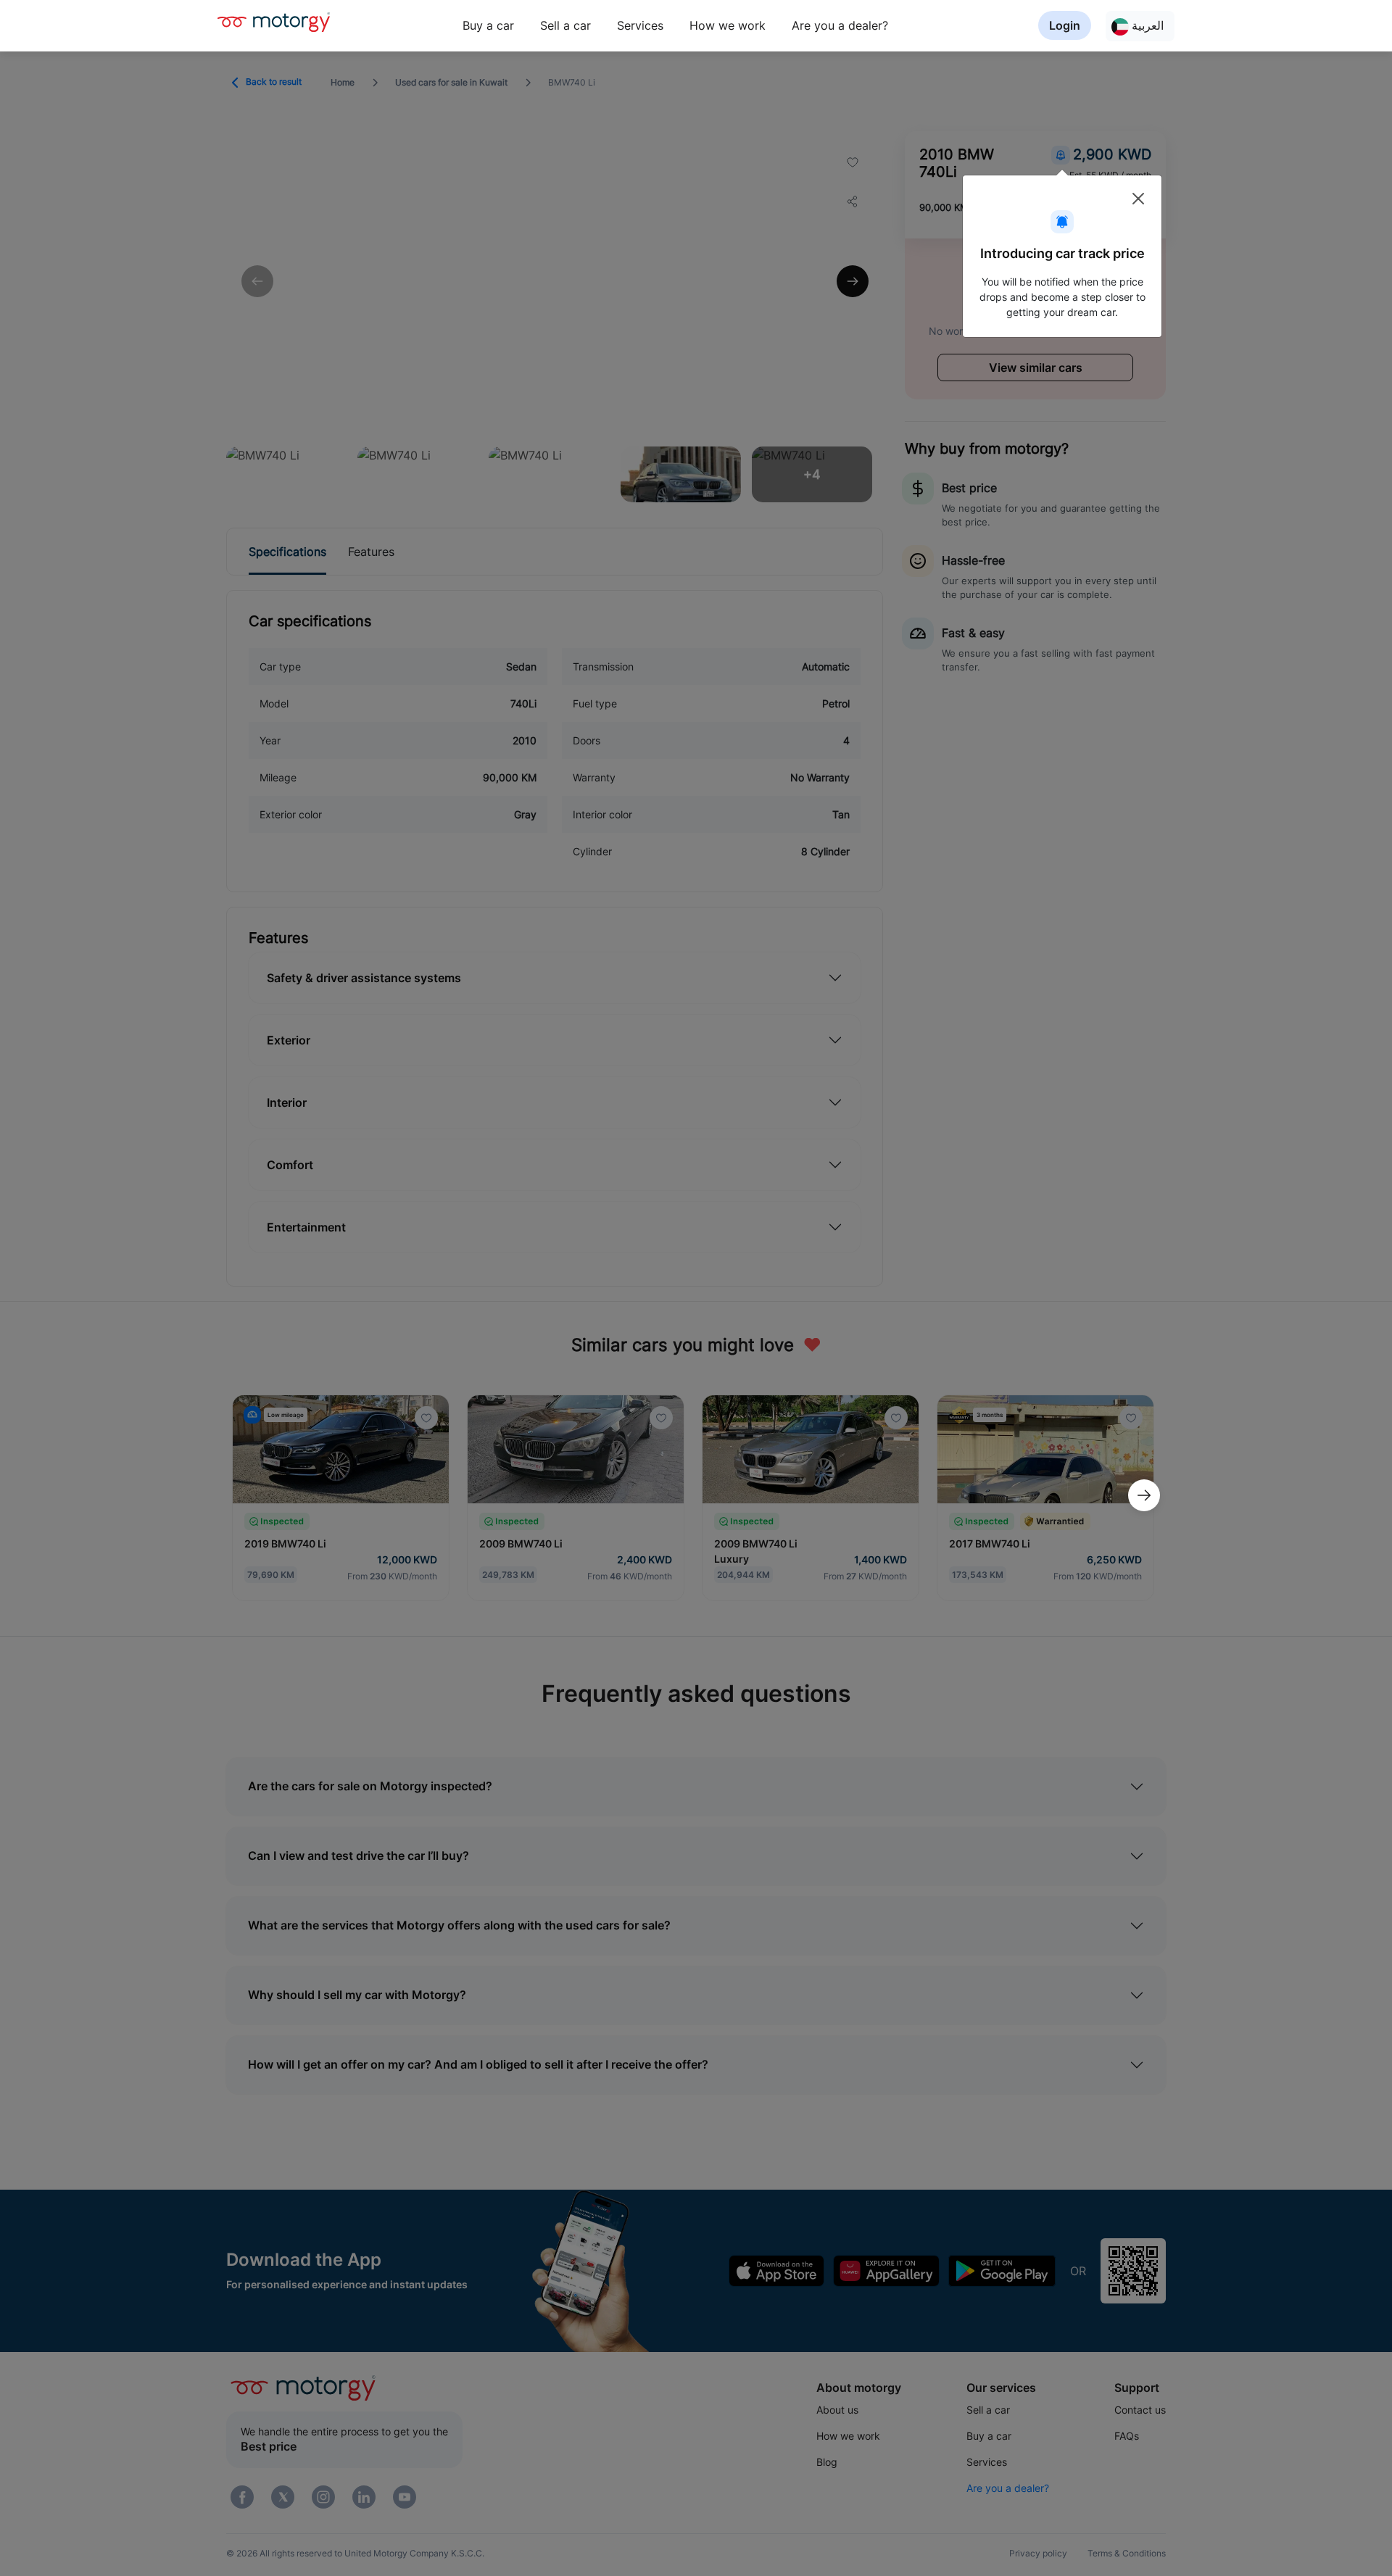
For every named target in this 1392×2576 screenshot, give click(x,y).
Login (1065, 25)
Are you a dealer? (840, 25)
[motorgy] (274, 22)
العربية (1146, 25)
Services (640, 25)
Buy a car (488, 25)
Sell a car (565, 25)
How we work (728, 25)
